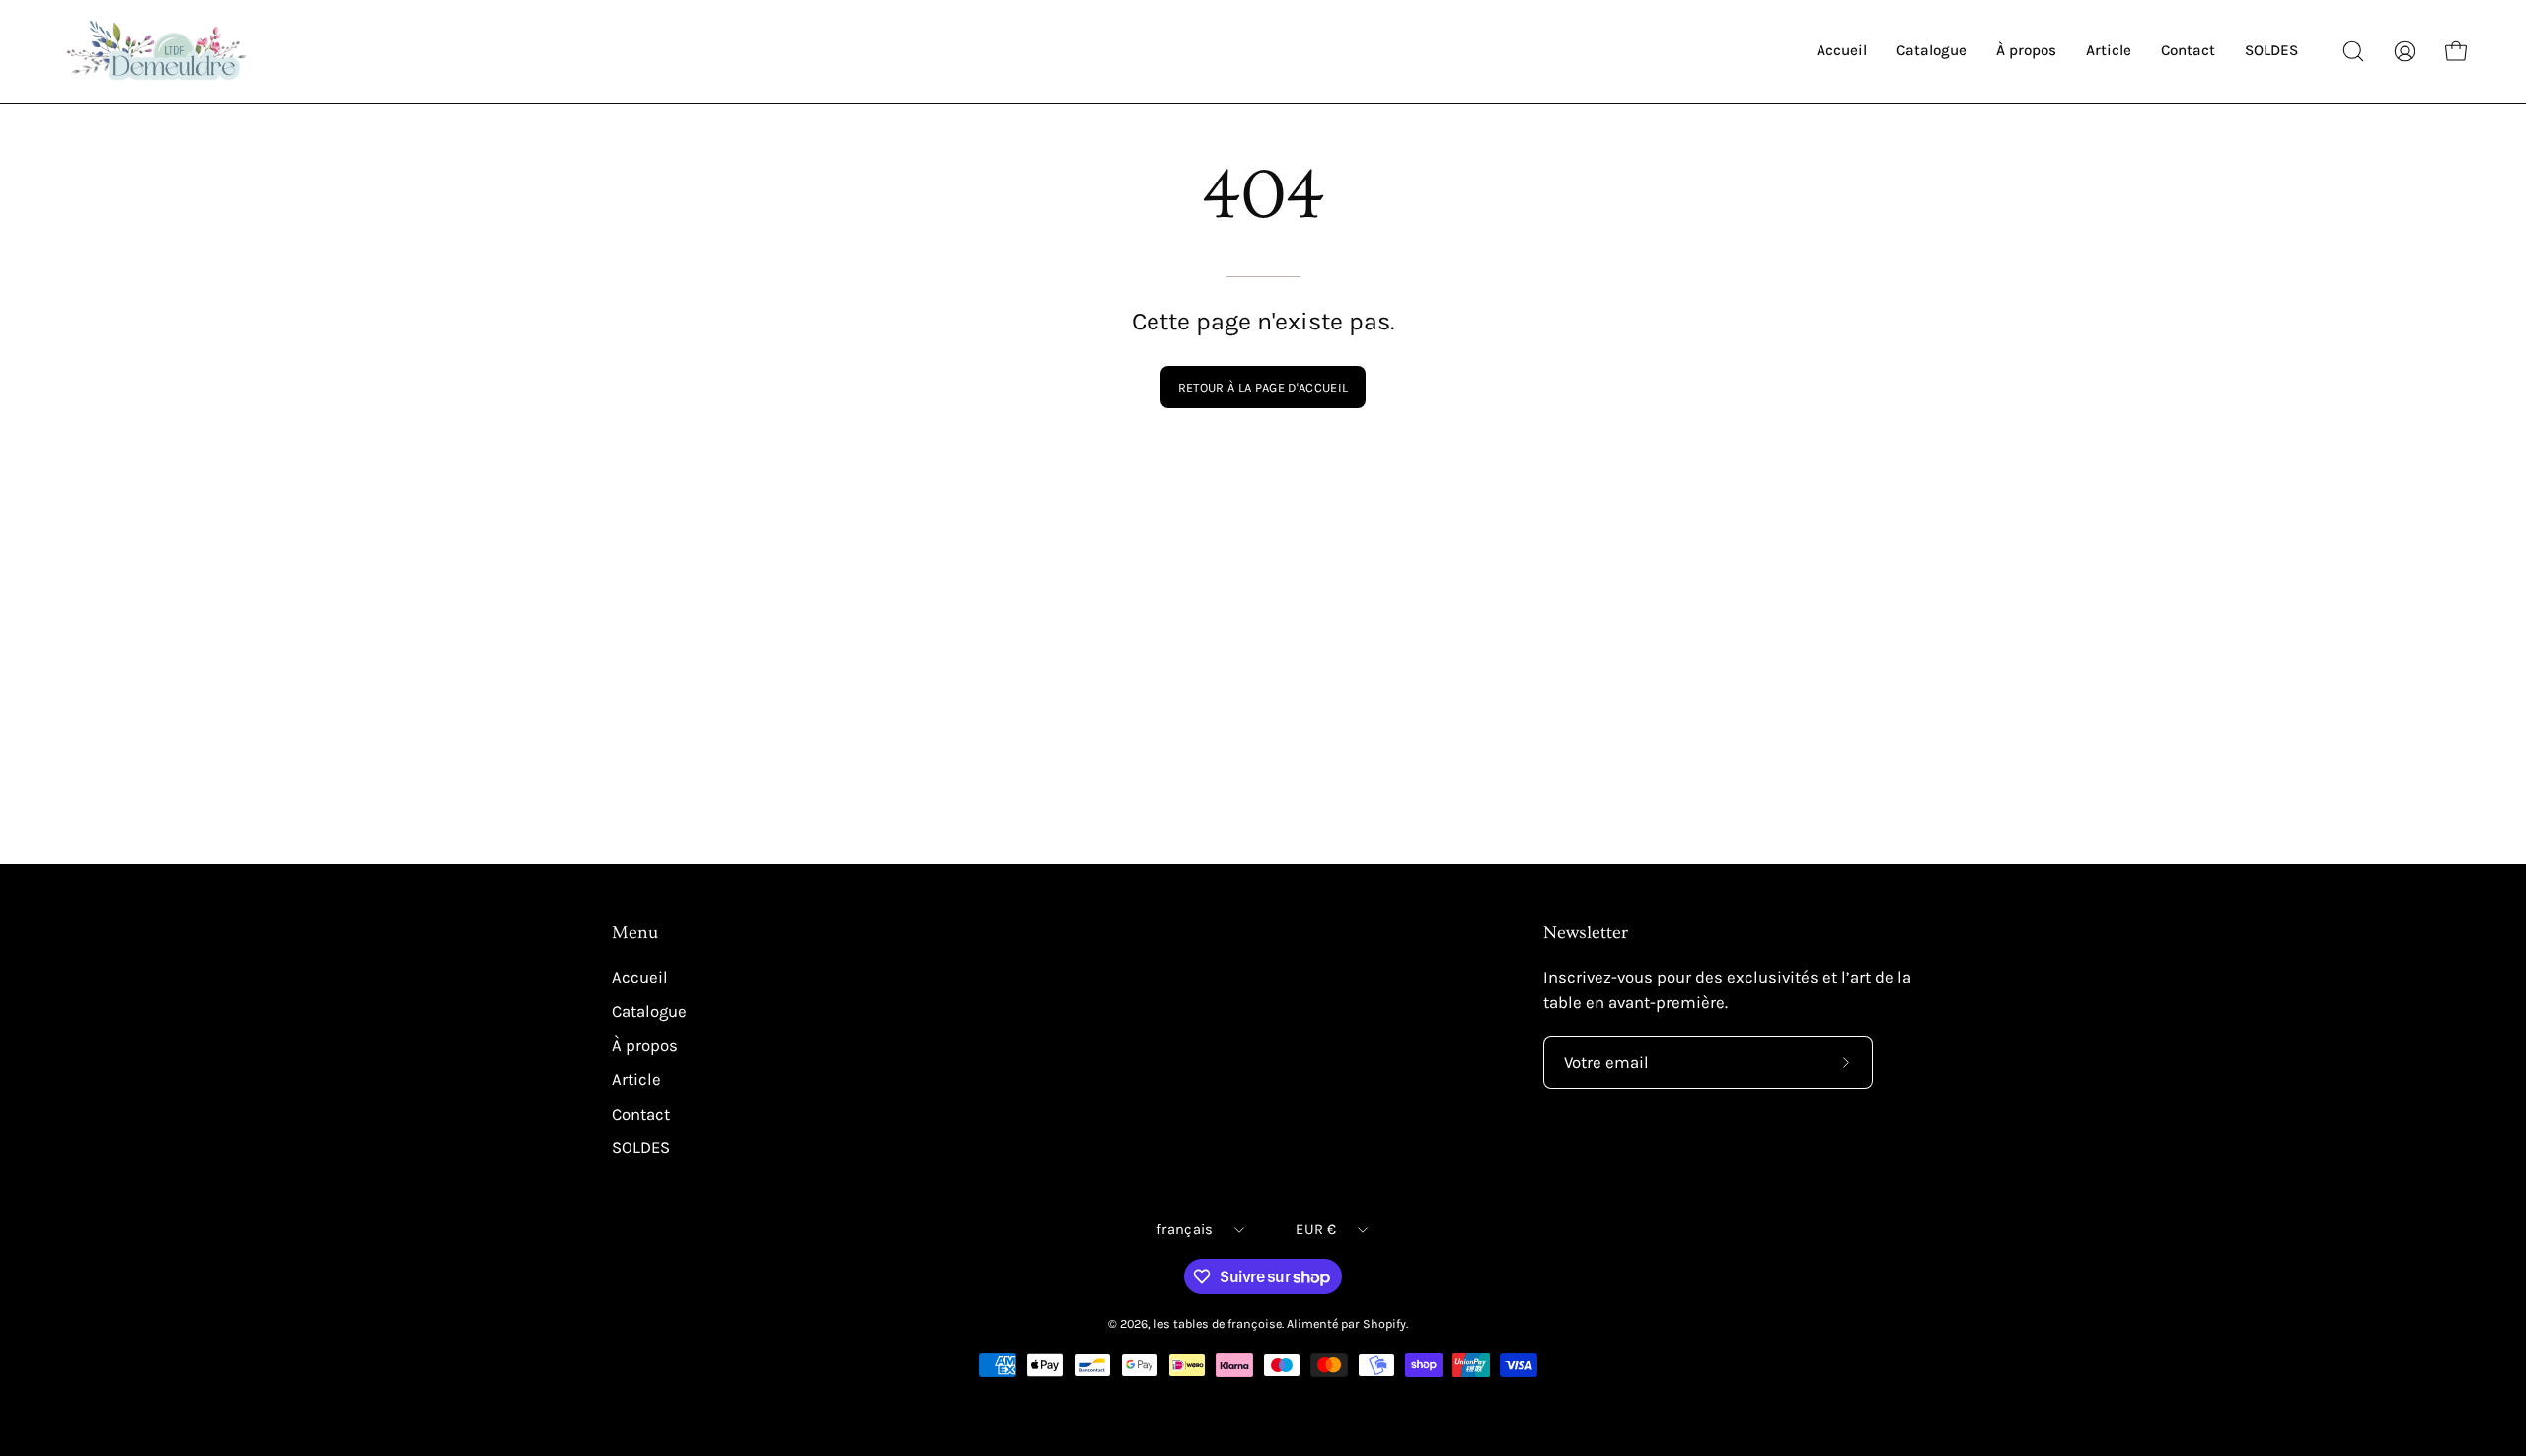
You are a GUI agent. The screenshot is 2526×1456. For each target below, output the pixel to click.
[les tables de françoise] (158, 51)
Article (636, 1080)
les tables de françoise (1218, 1323)
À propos (645, 1045)
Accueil (640, 977)
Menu (635, 933)
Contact (641, 1113)
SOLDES (641, 1148)
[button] (2353, 51)
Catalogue (649, 1012)
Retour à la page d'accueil (1263, 387)
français (1185, 1230)
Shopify (1384, 1323)
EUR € (1315, 1230)
